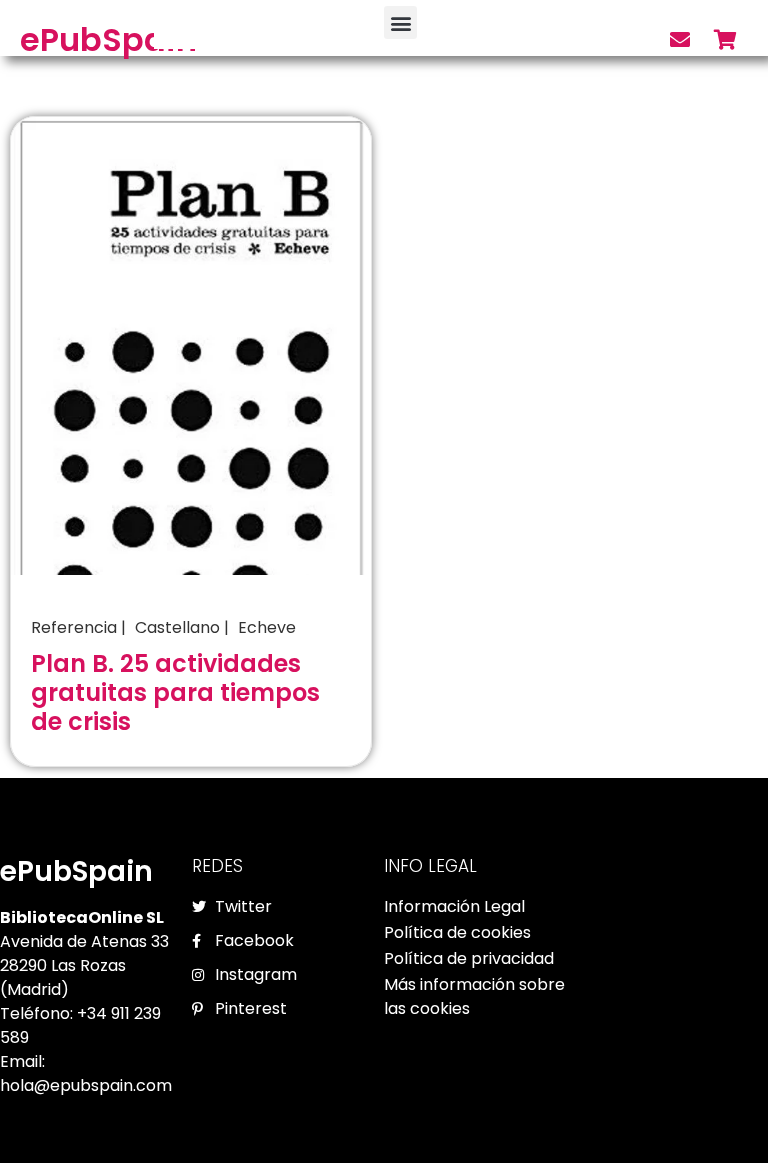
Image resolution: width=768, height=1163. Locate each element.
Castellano (177, 627)
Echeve (267, 627)
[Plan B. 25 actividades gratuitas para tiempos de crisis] (191, 344)
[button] (400, 22)
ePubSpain (108, 39)
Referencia (74, 627)
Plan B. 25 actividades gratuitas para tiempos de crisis (175, 692)
